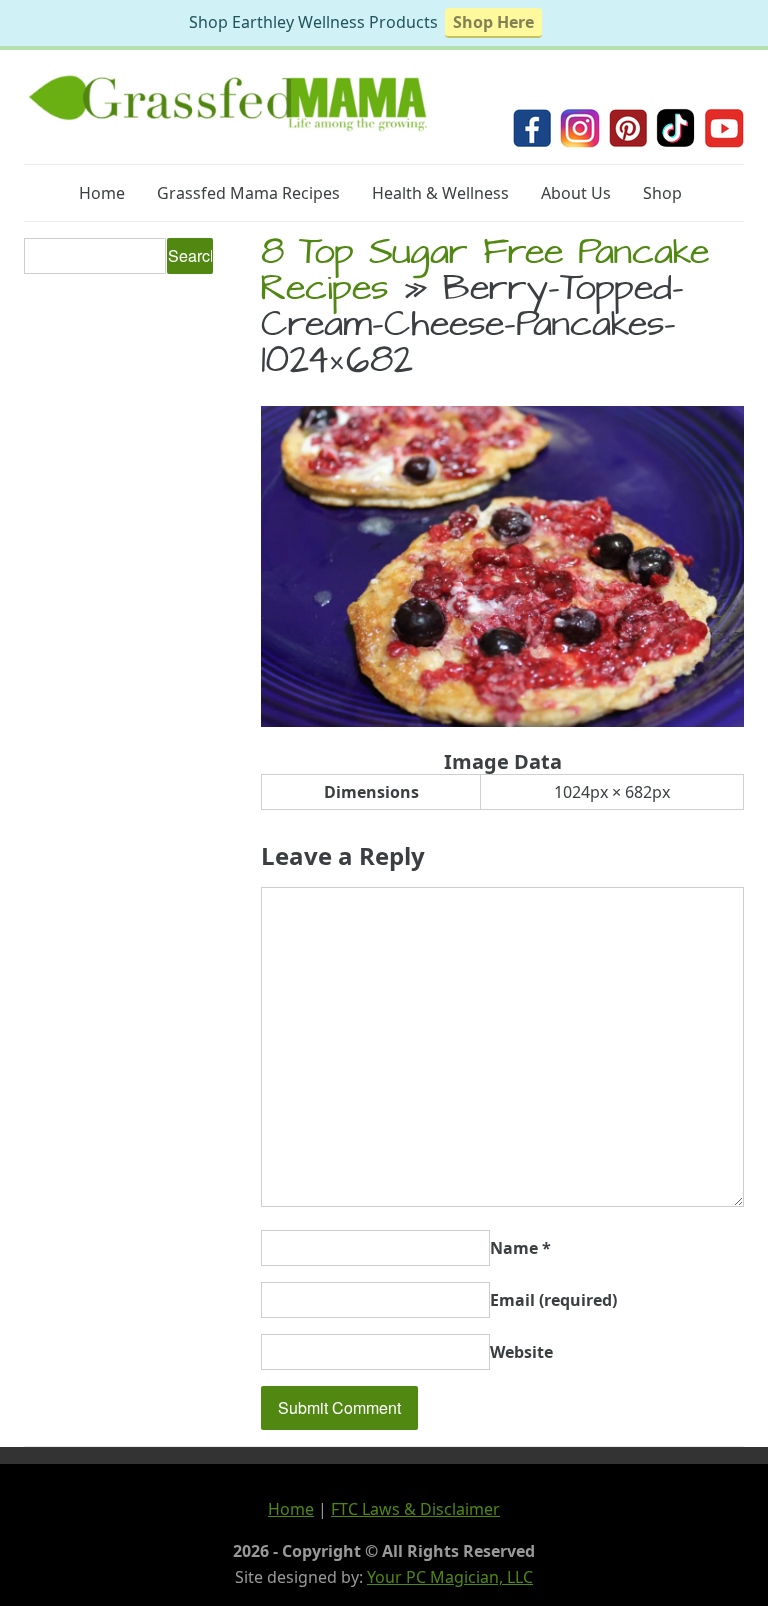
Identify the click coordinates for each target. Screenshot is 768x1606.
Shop (662, 193)
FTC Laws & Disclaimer (415, 1509)
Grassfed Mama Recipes (248, 193)
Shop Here (493, 22)
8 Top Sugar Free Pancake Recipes (485, 274)
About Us (576, 193)
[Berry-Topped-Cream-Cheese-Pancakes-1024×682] (502, 721)
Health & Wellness (440, 193)
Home (102, 193)
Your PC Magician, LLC (450, 1577)
